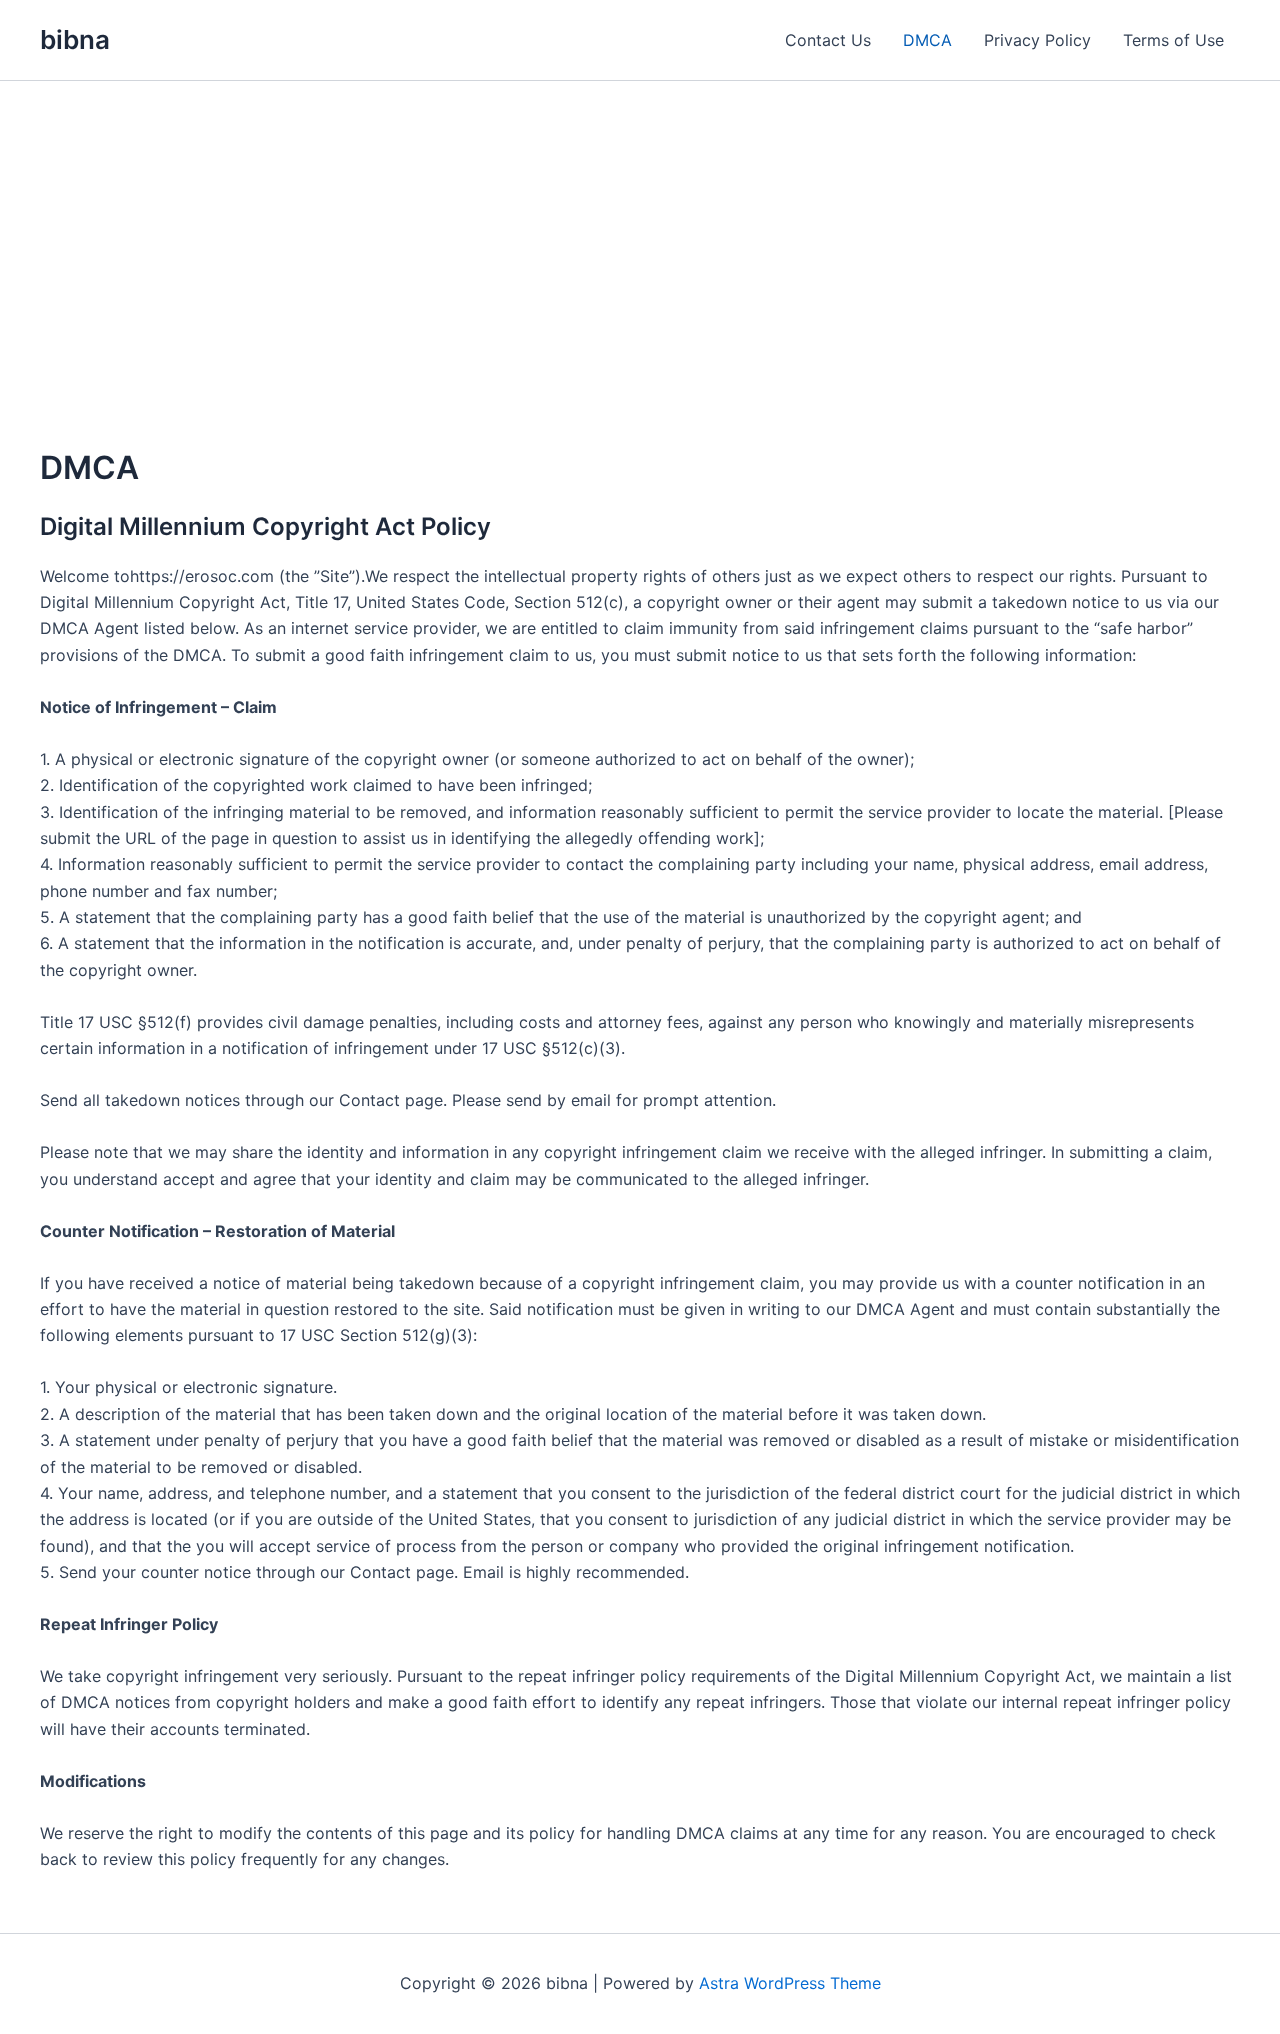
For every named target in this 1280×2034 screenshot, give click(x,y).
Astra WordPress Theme (790, 1983)
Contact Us (828, 40)
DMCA (927, 40)
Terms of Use (1173, 40)
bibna (75, 39)
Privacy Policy (1037, 40)
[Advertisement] (640, 231)
